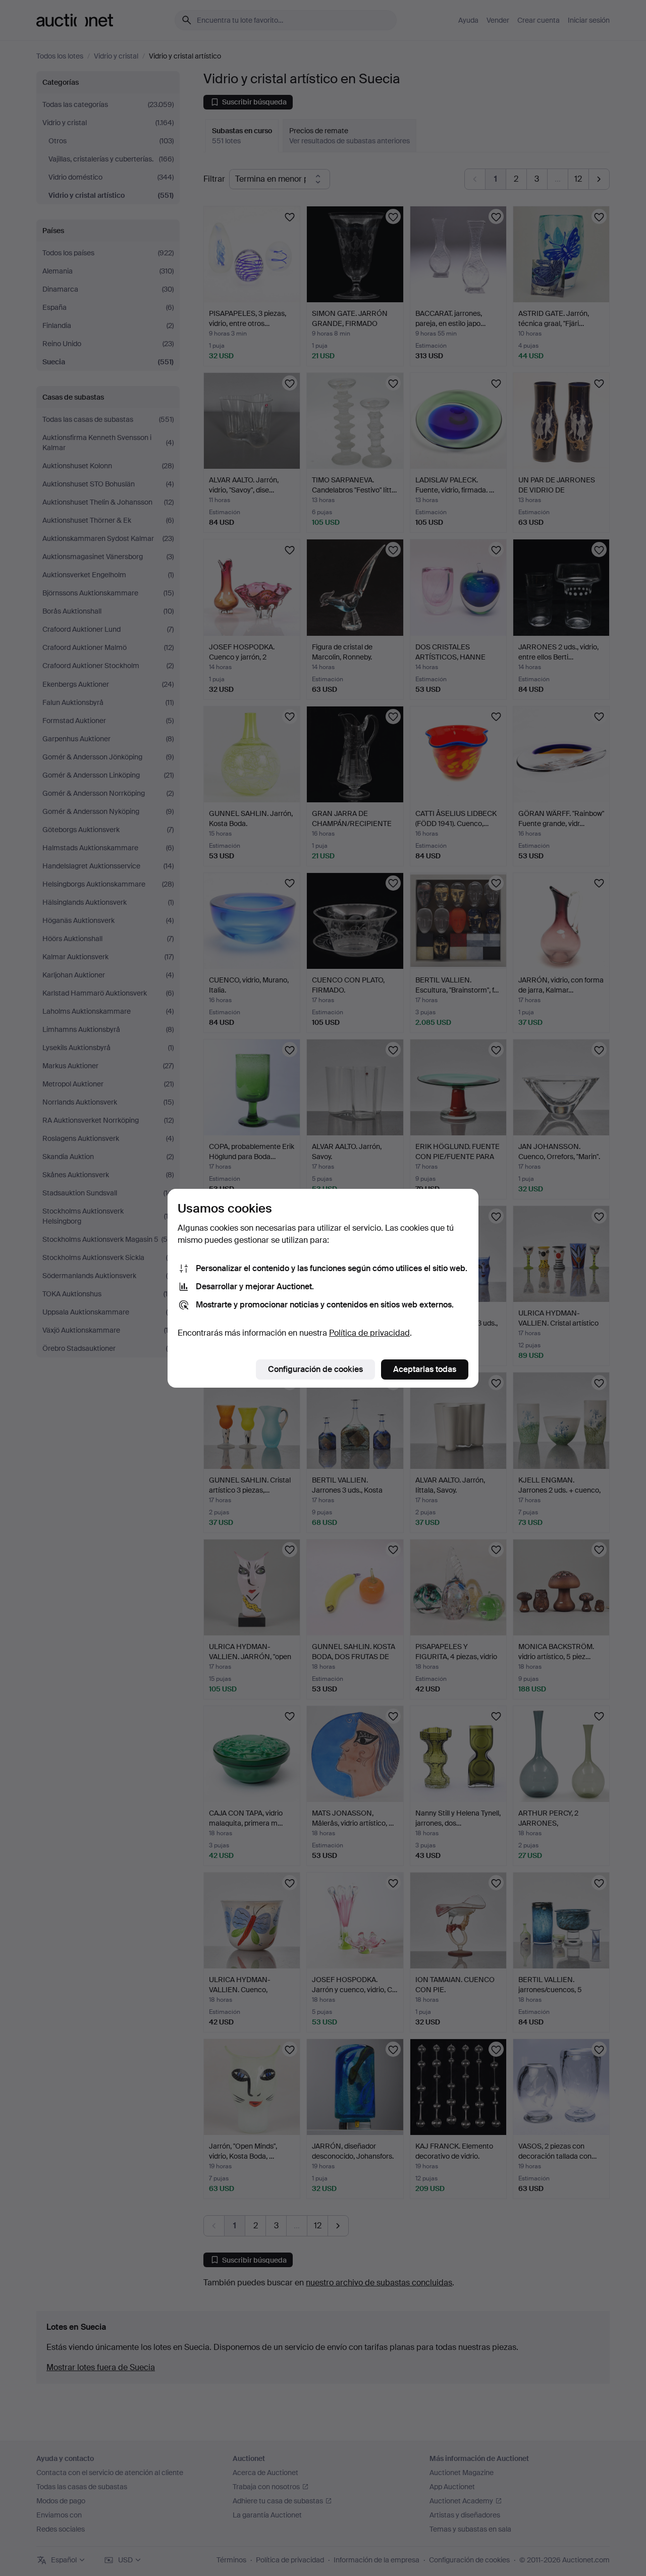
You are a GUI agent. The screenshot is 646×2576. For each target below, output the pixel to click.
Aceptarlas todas (425, 1369)
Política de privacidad (369, 1333)
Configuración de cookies (315, 1369)
